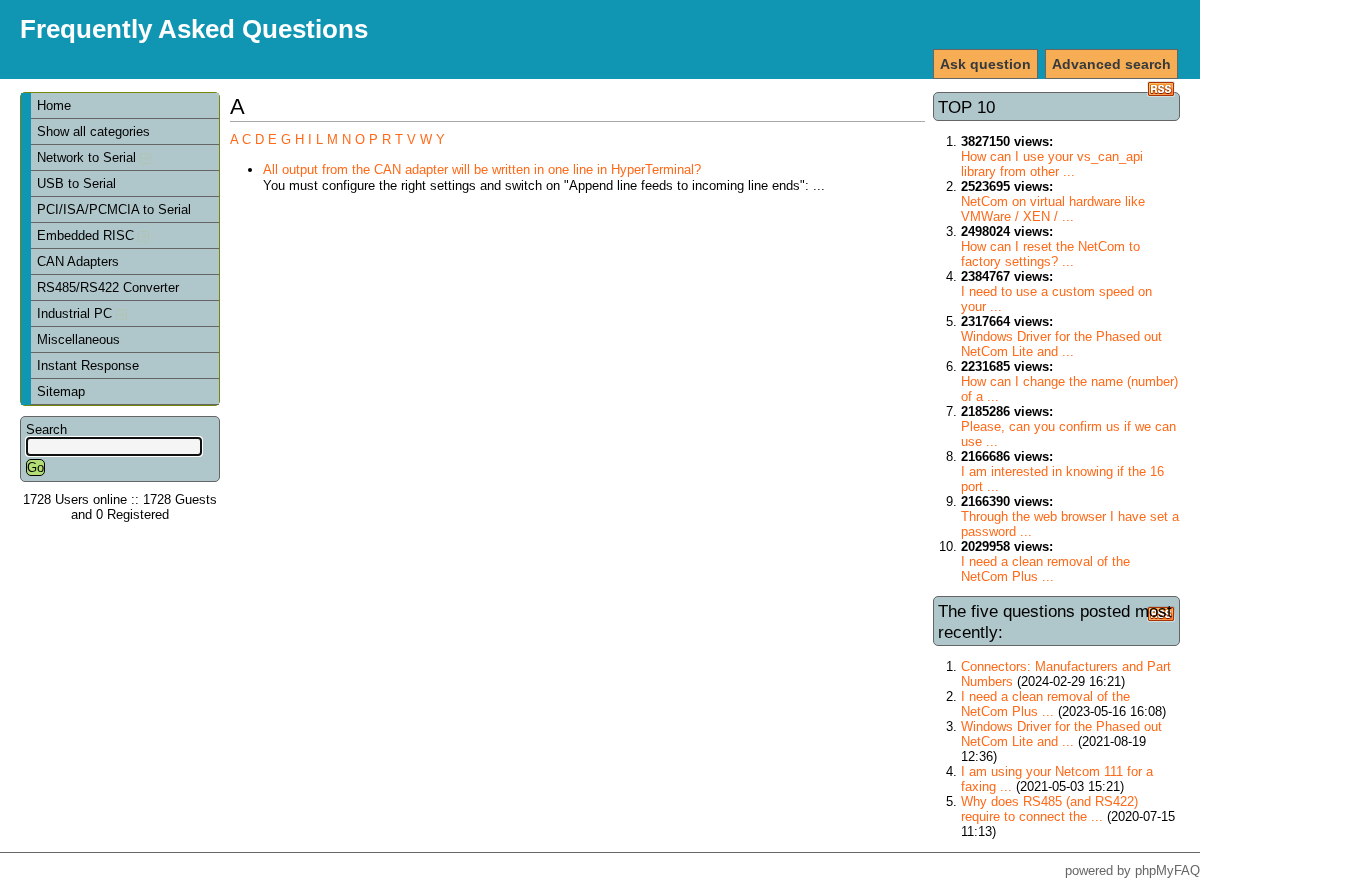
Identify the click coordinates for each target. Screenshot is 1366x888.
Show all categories (93, 131)
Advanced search (1111, 64)
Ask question (985, 64)
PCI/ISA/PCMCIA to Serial (114, 209)
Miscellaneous (78, 339)
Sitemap (61, 391)
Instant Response (88, 365)
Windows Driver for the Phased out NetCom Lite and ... (1061, 344)
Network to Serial (88, 157)
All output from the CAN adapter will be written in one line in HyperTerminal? (482, 169)
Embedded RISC (87, 235)
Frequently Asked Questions (194, 29)
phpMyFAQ (1167, 870)
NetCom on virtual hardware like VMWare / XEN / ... (1053, 209)
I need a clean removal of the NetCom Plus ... (1045, 569)
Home (54, 105)
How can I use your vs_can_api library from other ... (1052, 164)
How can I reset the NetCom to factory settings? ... (1050, 254)
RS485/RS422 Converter (108, 287)
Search (46, 429)
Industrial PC (76, 313)
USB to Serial (76, 183)
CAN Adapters (78, 261)
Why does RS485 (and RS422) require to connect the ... (1049, 809)
